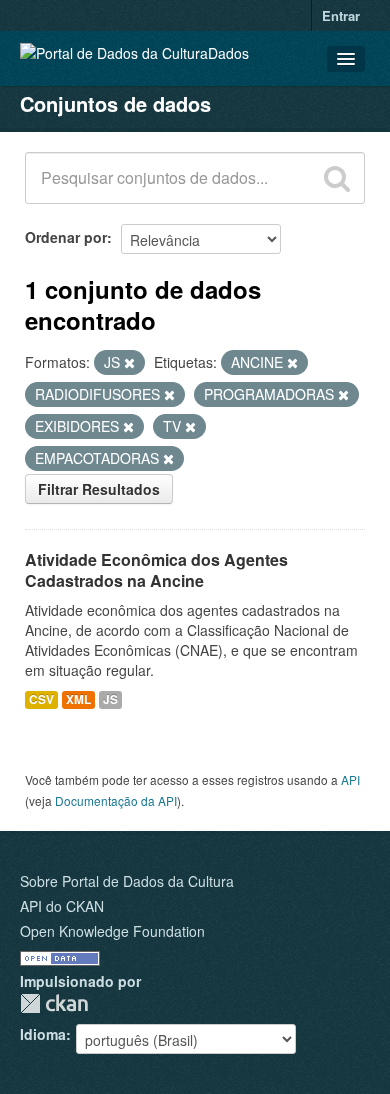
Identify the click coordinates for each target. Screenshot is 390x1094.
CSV (41, 699)
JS (110, 699)
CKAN (54, 1003)
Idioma (43, 1034)
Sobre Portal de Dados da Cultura (127, 881)
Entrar (341, 15)
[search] (337, 178)
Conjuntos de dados (115, 103)
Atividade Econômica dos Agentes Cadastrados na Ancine (156, 570)
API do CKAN (62, 906)
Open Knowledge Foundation (112, 931)
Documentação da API (116, 800)
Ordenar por (66, 237)
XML (78, 699)
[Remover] (129, 363)
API (350, 779)
